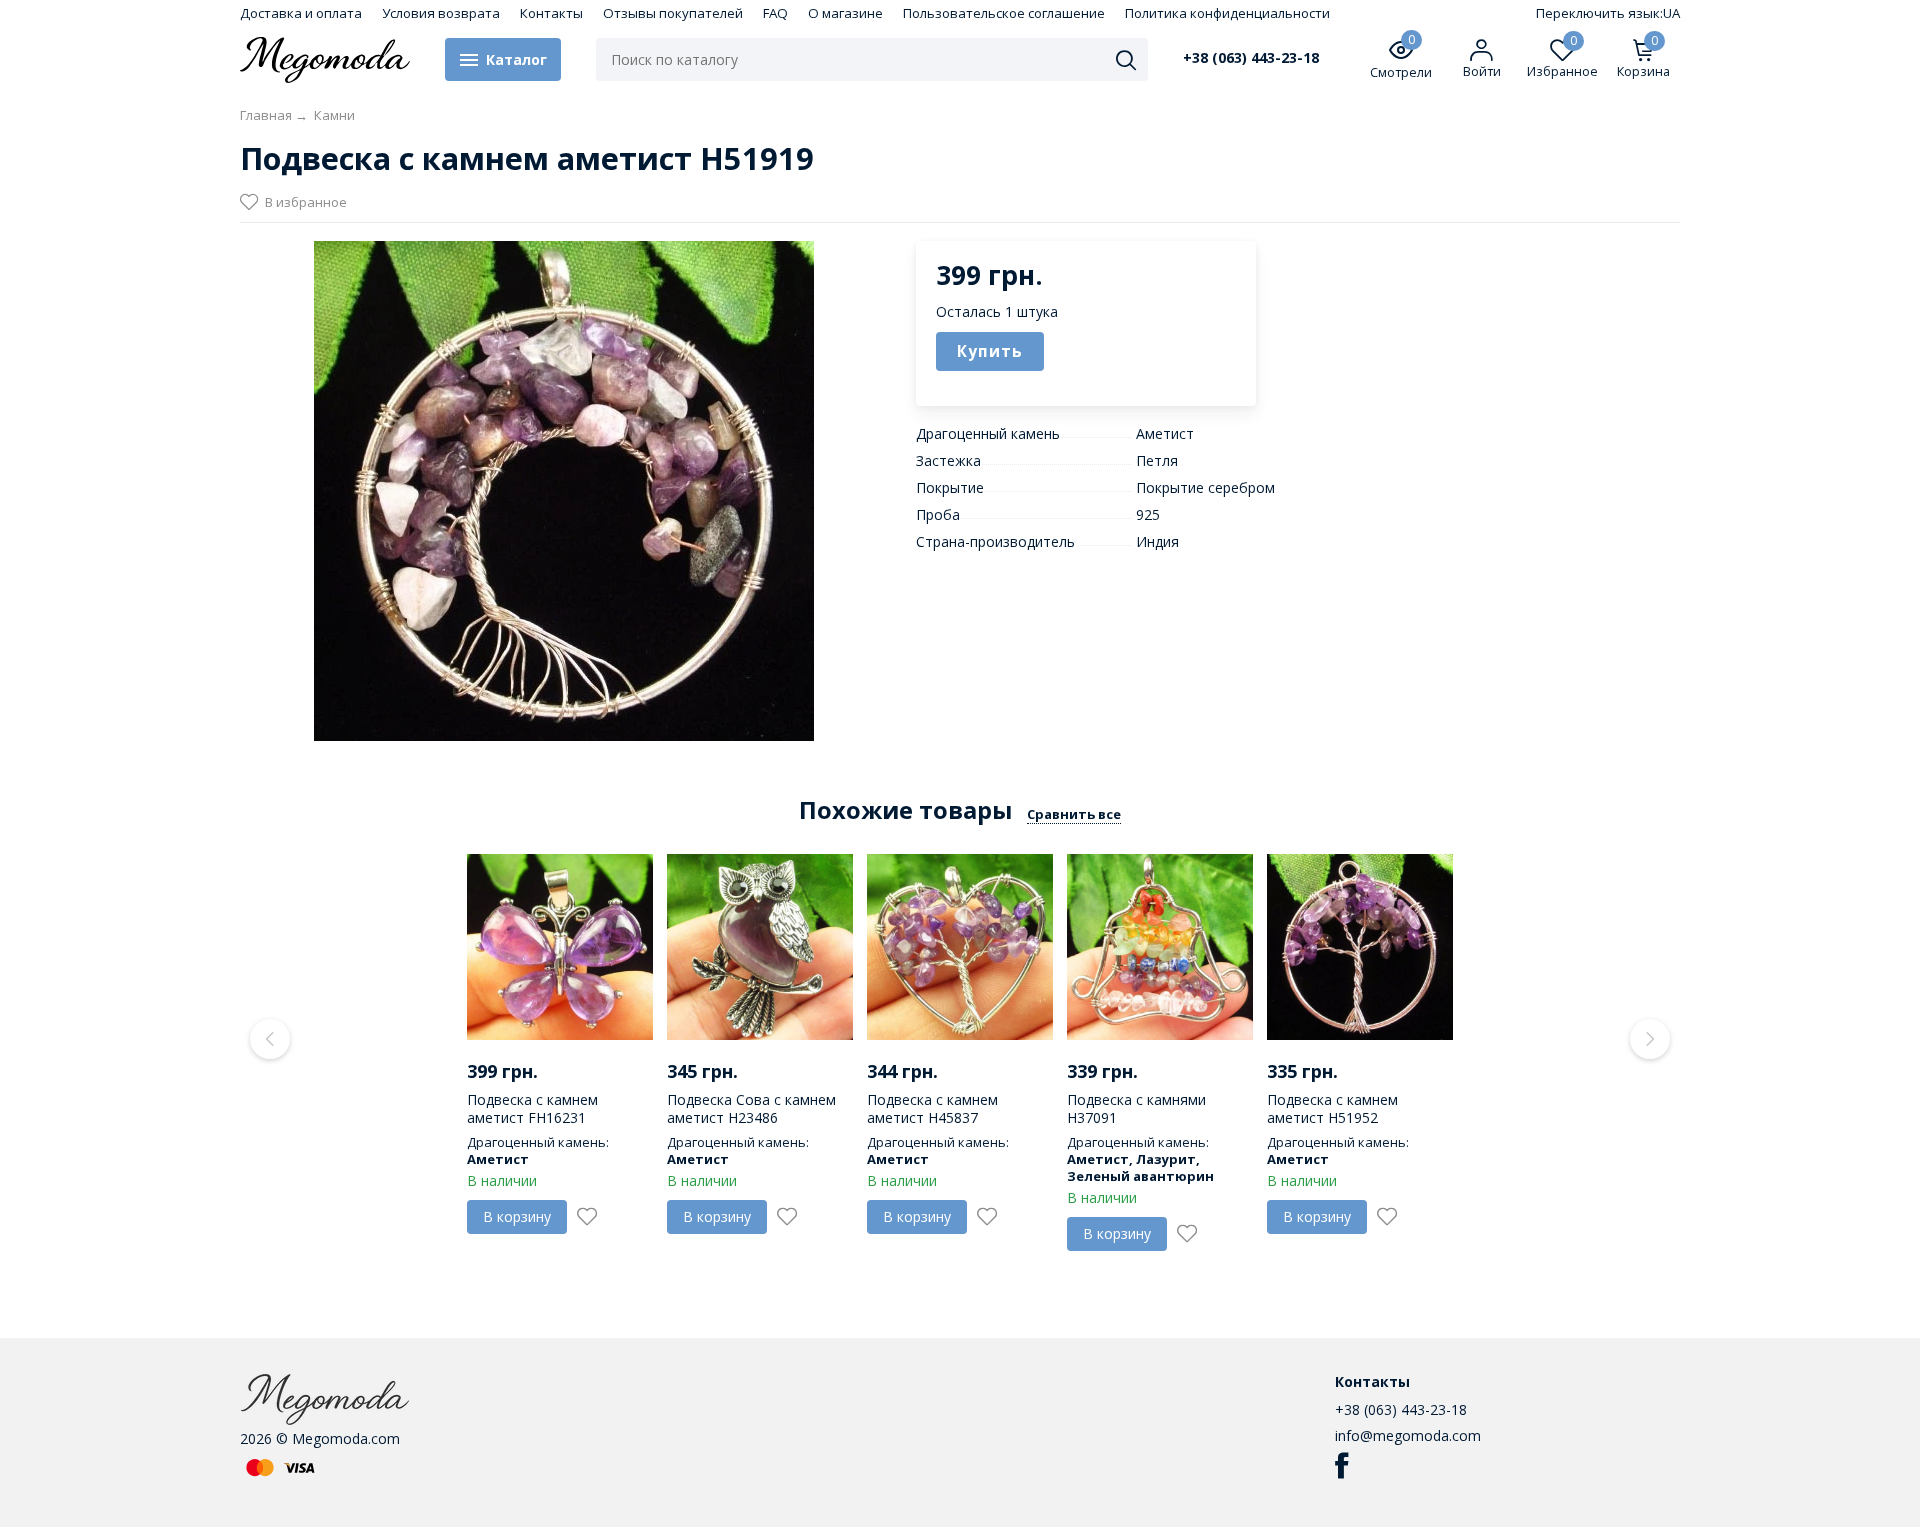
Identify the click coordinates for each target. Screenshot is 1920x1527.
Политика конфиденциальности (1227, 13)
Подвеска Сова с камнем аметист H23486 (751, 1108)
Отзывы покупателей (673, 13)
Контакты (551, 13)
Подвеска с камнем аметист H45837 (932, 1108)
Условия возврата (441, 13)
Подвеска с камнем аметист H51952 (1332, 1108)
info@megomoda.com (1408, 1435)
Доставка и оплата (301, 13)
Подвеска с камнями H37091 (1136, 1108)
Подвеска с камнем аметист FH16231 (532, 1108)
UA (1671, 13)
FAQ (775, 13)
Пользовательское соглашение (1004, 13)
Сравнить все (1074, 814)
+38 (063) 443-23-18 (1251, 58)
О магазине (845, 13)
